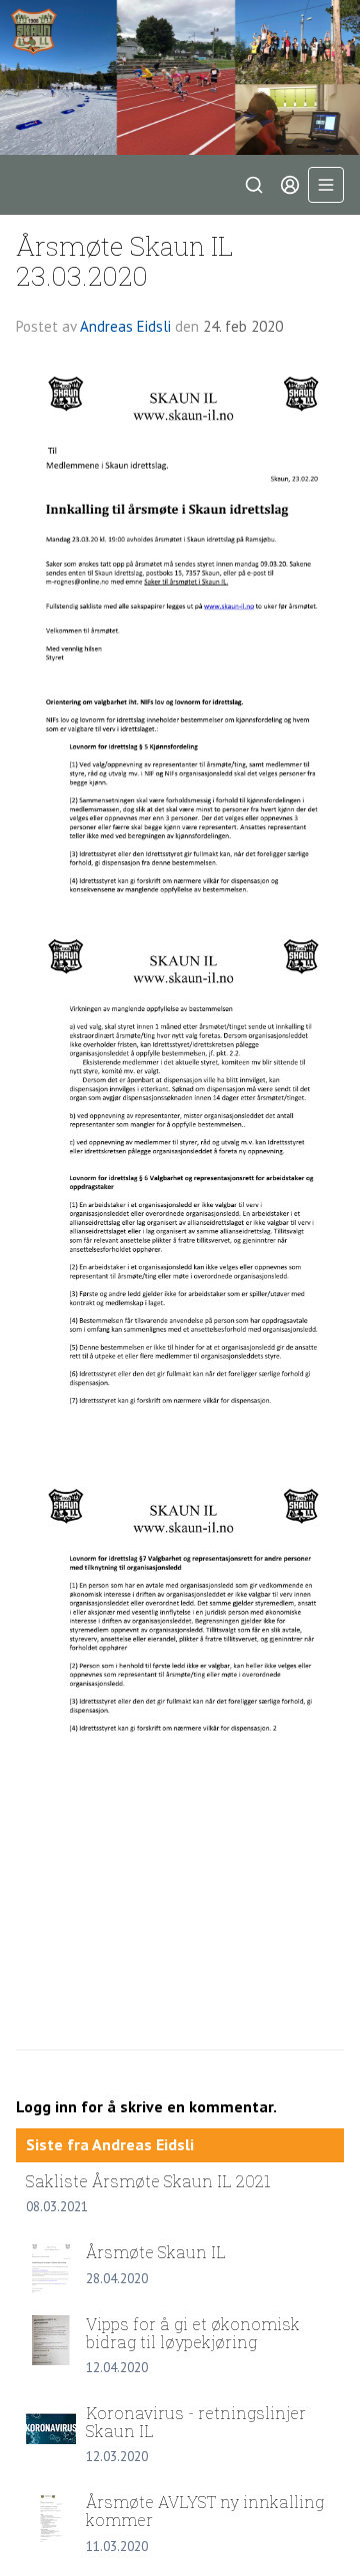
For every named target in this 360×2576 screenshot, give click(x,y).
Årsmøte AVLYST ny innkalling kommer (205, 2511)
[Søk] (254, 185)
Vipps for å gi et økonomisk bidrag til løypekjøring (193, 2333)
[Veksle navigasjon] (326, 185)
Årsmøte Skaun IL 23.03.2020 (125, 260)
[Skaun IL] (180, 77)
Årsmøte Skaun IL (156, 2252)
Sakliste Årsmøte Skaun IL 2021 (148, 2181)
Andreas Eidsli (125, 326)
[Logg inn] (290, 185)
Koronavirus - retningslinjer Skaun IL (196, 2422)
